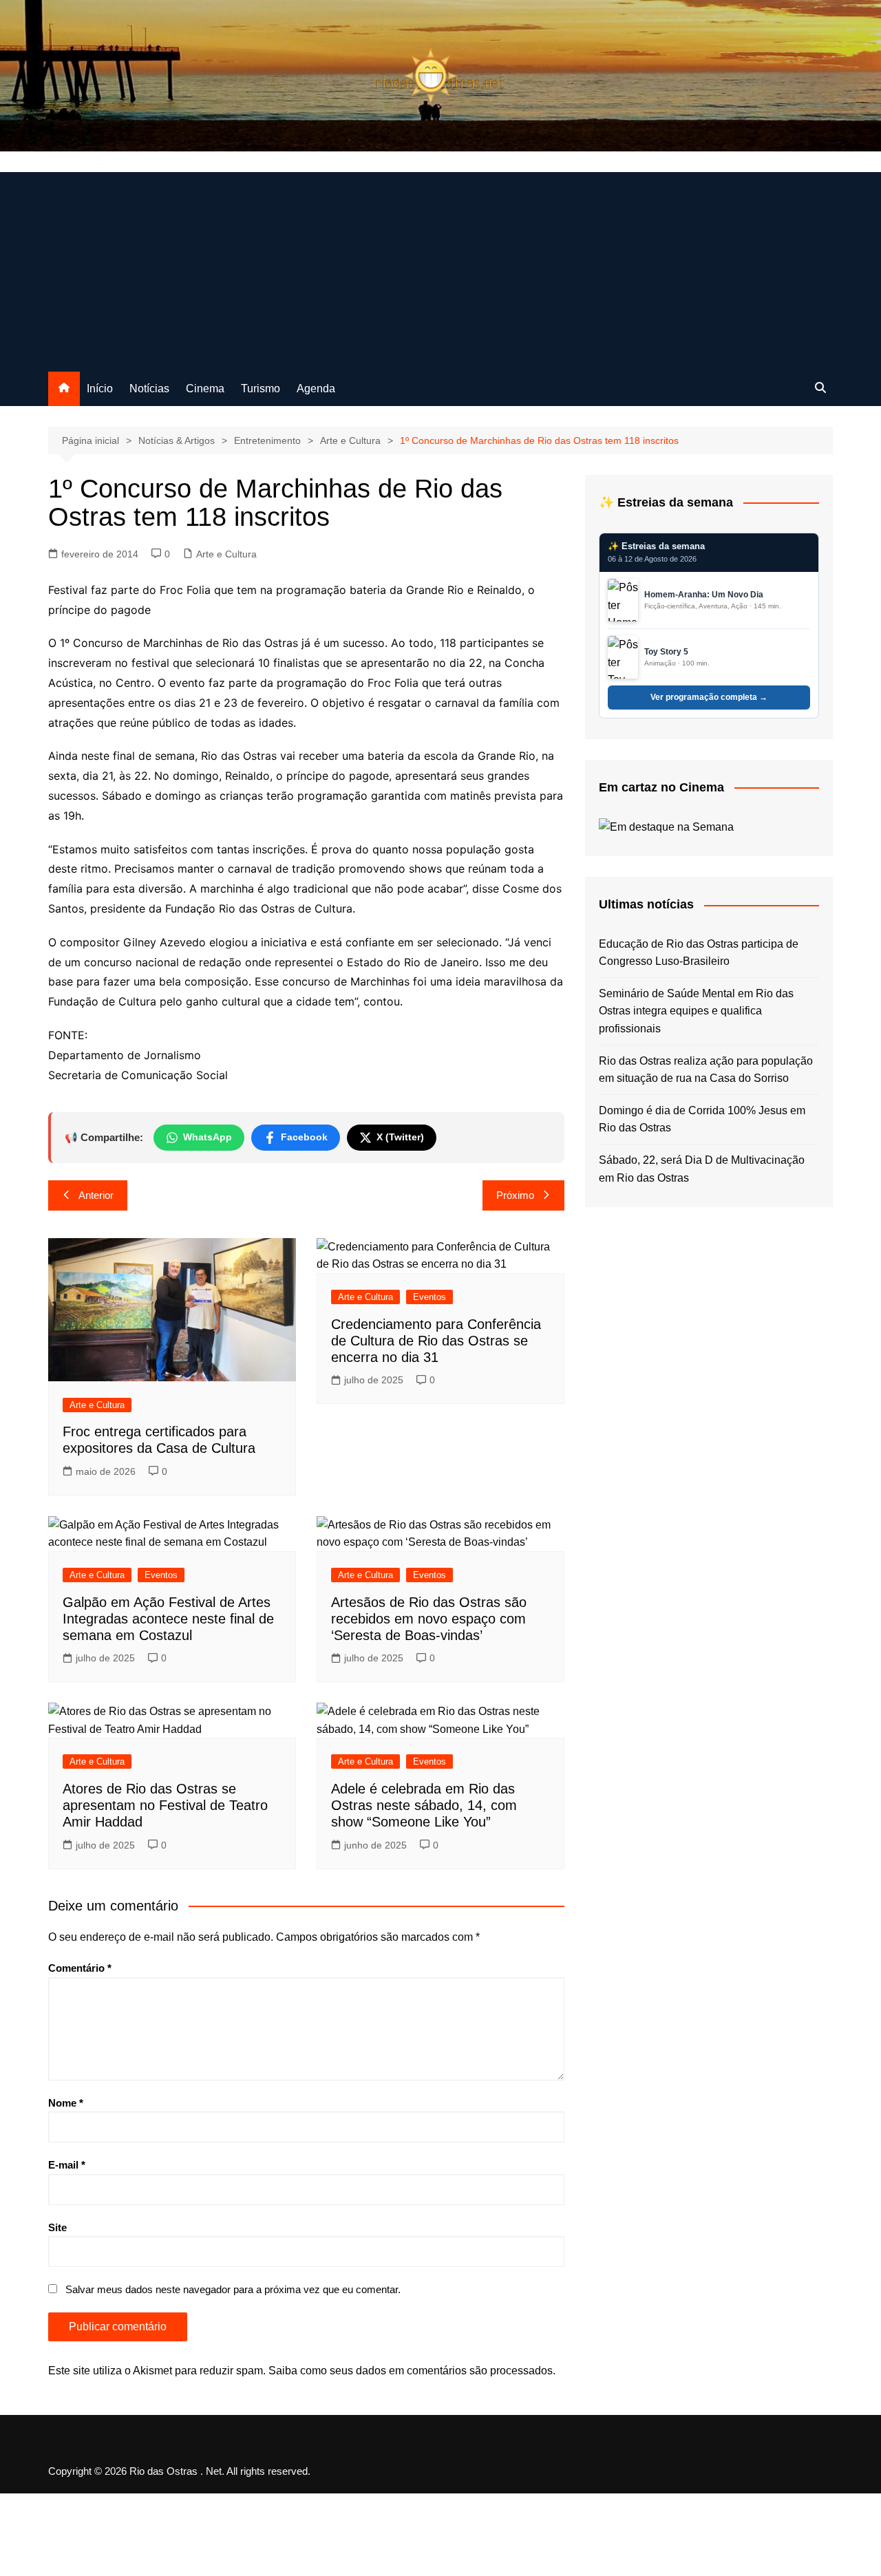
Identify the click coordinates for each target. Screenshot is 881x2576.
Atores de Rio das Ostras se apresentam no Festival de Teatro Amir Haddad (165, 1805)
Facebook (304, 1137)
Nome (66, 2103)
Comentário (80, 1968)
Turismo (261, 388)
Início (100, 388)
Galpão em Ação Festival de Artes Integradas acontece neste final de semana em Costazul (168, 1619)
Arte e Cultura (226, 554)
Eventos (429, 1297)
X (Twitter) (400, 1137)
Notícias (149, 388)
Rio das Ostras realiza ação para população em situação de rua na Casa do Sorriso (706, 1070)
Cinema (205, 388)
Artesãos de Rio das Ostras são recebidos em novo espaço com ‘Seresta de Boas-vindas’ (429, 1619)
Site (57, 2227)
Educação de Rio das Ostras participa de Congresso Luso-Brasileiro (699, 953)
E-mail (67, 2165)
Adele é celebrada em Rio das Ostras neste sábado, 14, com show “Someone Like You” (424, 1805)
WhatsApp (208, 1137)
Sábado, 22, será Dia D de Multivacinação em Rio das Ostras (702, 1169)
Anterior (96, 1195)
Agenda (316, 388)
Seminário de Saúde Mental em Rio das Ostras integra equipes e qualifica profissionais (696, 1011)
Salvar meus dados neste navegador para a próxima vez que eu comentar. (233, 2289)
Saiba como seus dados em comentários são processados (411, 2371)
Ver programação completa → (709, 697)
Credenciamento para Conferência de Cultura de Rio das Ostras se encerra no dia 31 (436, 1341)
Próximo (515, 1195)
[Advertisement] (440, 268)
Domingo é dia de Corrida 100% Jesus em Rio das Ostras (702, 1119)
